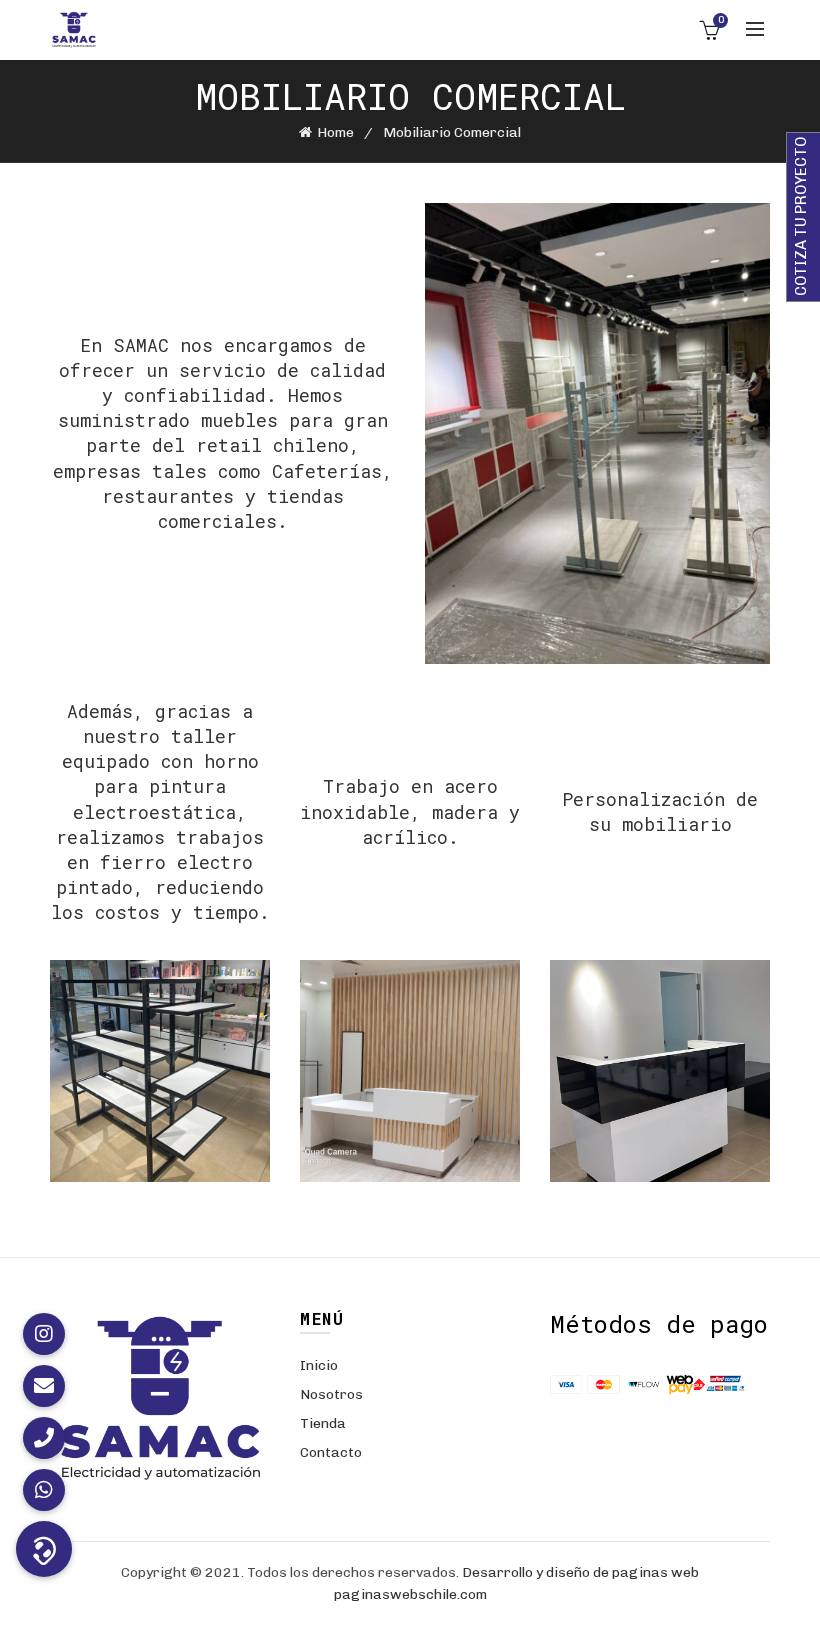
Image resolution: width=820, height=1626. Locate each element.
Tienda (323, 1423)
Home (335, 132)
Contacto (331, 1452)
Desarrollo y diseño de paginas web (580, 1572)
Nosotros (331, 1394)
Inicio (319, 1365)
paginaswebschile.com (410, 1594)
